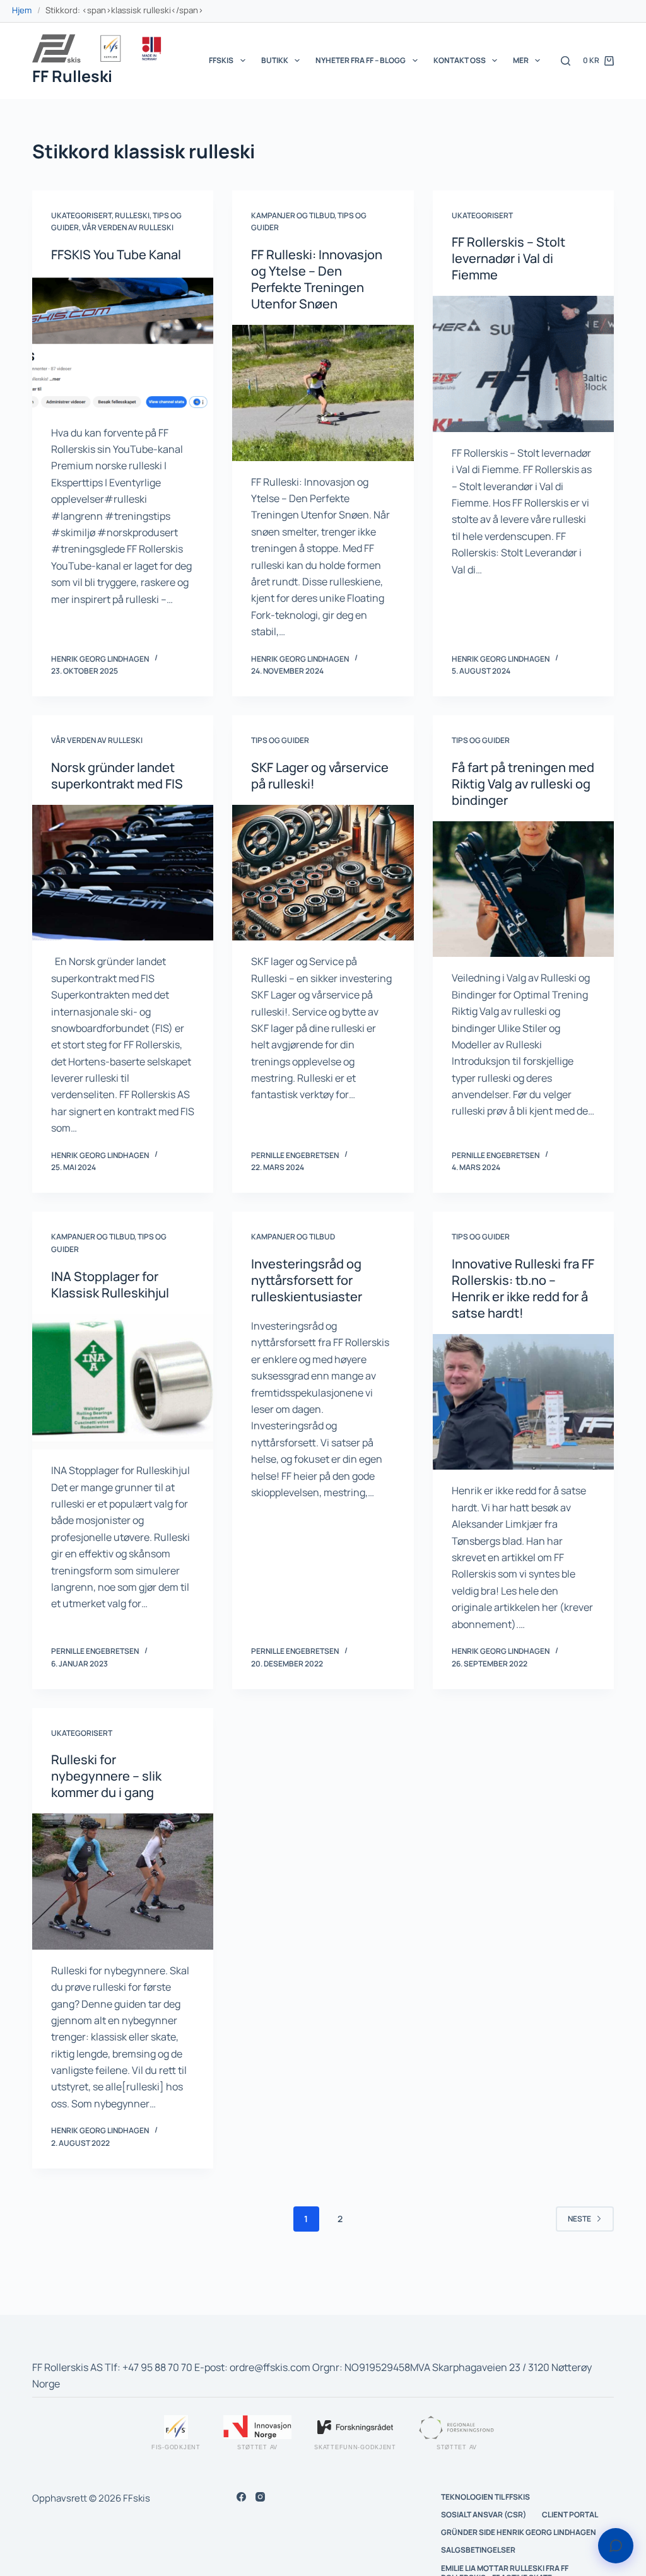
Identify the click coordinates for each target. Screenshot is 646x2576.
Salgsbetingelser (478, 2550)
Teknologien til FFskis (485, 2497)
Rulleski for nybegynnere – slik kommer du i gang (106, 1776)
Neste (579, 2219)
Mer (521, 60)
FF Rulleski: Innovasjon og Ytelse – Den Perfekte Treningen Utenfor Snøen (317, 279)
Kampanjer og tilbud (293, 215)
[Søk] (566, 61)
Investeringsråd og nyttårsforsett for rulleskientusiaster (307, 1280)
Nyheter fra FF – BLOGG (361, 60)
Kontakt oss (460, 60)
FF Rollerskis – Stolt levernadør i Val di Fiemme (508, 258)
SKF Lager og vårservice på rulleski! (320, 776)
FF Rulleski (72, 76)
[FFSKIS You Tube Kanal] (123, 343)
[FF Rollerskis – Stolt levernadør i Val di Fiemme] (523, 364)
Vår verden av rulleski (128, 227)
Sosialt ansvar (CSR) (484, 2515)
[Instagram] (260, 2497)
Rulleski (132, 215)
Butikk (275, 60)
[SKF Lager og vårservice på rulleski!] (323, 873)
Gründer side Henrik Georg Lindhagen (519, 2532)
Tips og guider (280, 740)
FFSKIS (221, 60)
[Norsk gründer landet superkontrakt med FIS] (123, 873)
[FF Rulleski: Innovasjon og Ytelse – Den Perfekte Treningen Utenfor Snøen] (323, 393)
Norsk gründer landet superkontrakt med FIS (117, 776)
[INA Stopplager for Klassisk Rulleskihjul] (123, 1382)
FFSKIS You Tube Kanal (116, 255)
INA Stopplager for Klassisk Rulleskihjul (110, 1285)
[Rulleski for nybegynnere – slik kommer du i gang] (123, 1881)
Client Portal (570, 2515)
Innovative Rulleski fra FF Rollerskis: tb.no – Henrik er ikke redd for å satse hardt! (523, 1288)
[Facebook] (241, 2497)
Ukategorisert (81, 215)
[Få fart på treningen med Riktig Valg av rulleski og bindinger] (523, 889)
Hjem (22, 10)
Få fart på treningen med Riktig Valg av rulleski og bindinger (523, 784)
